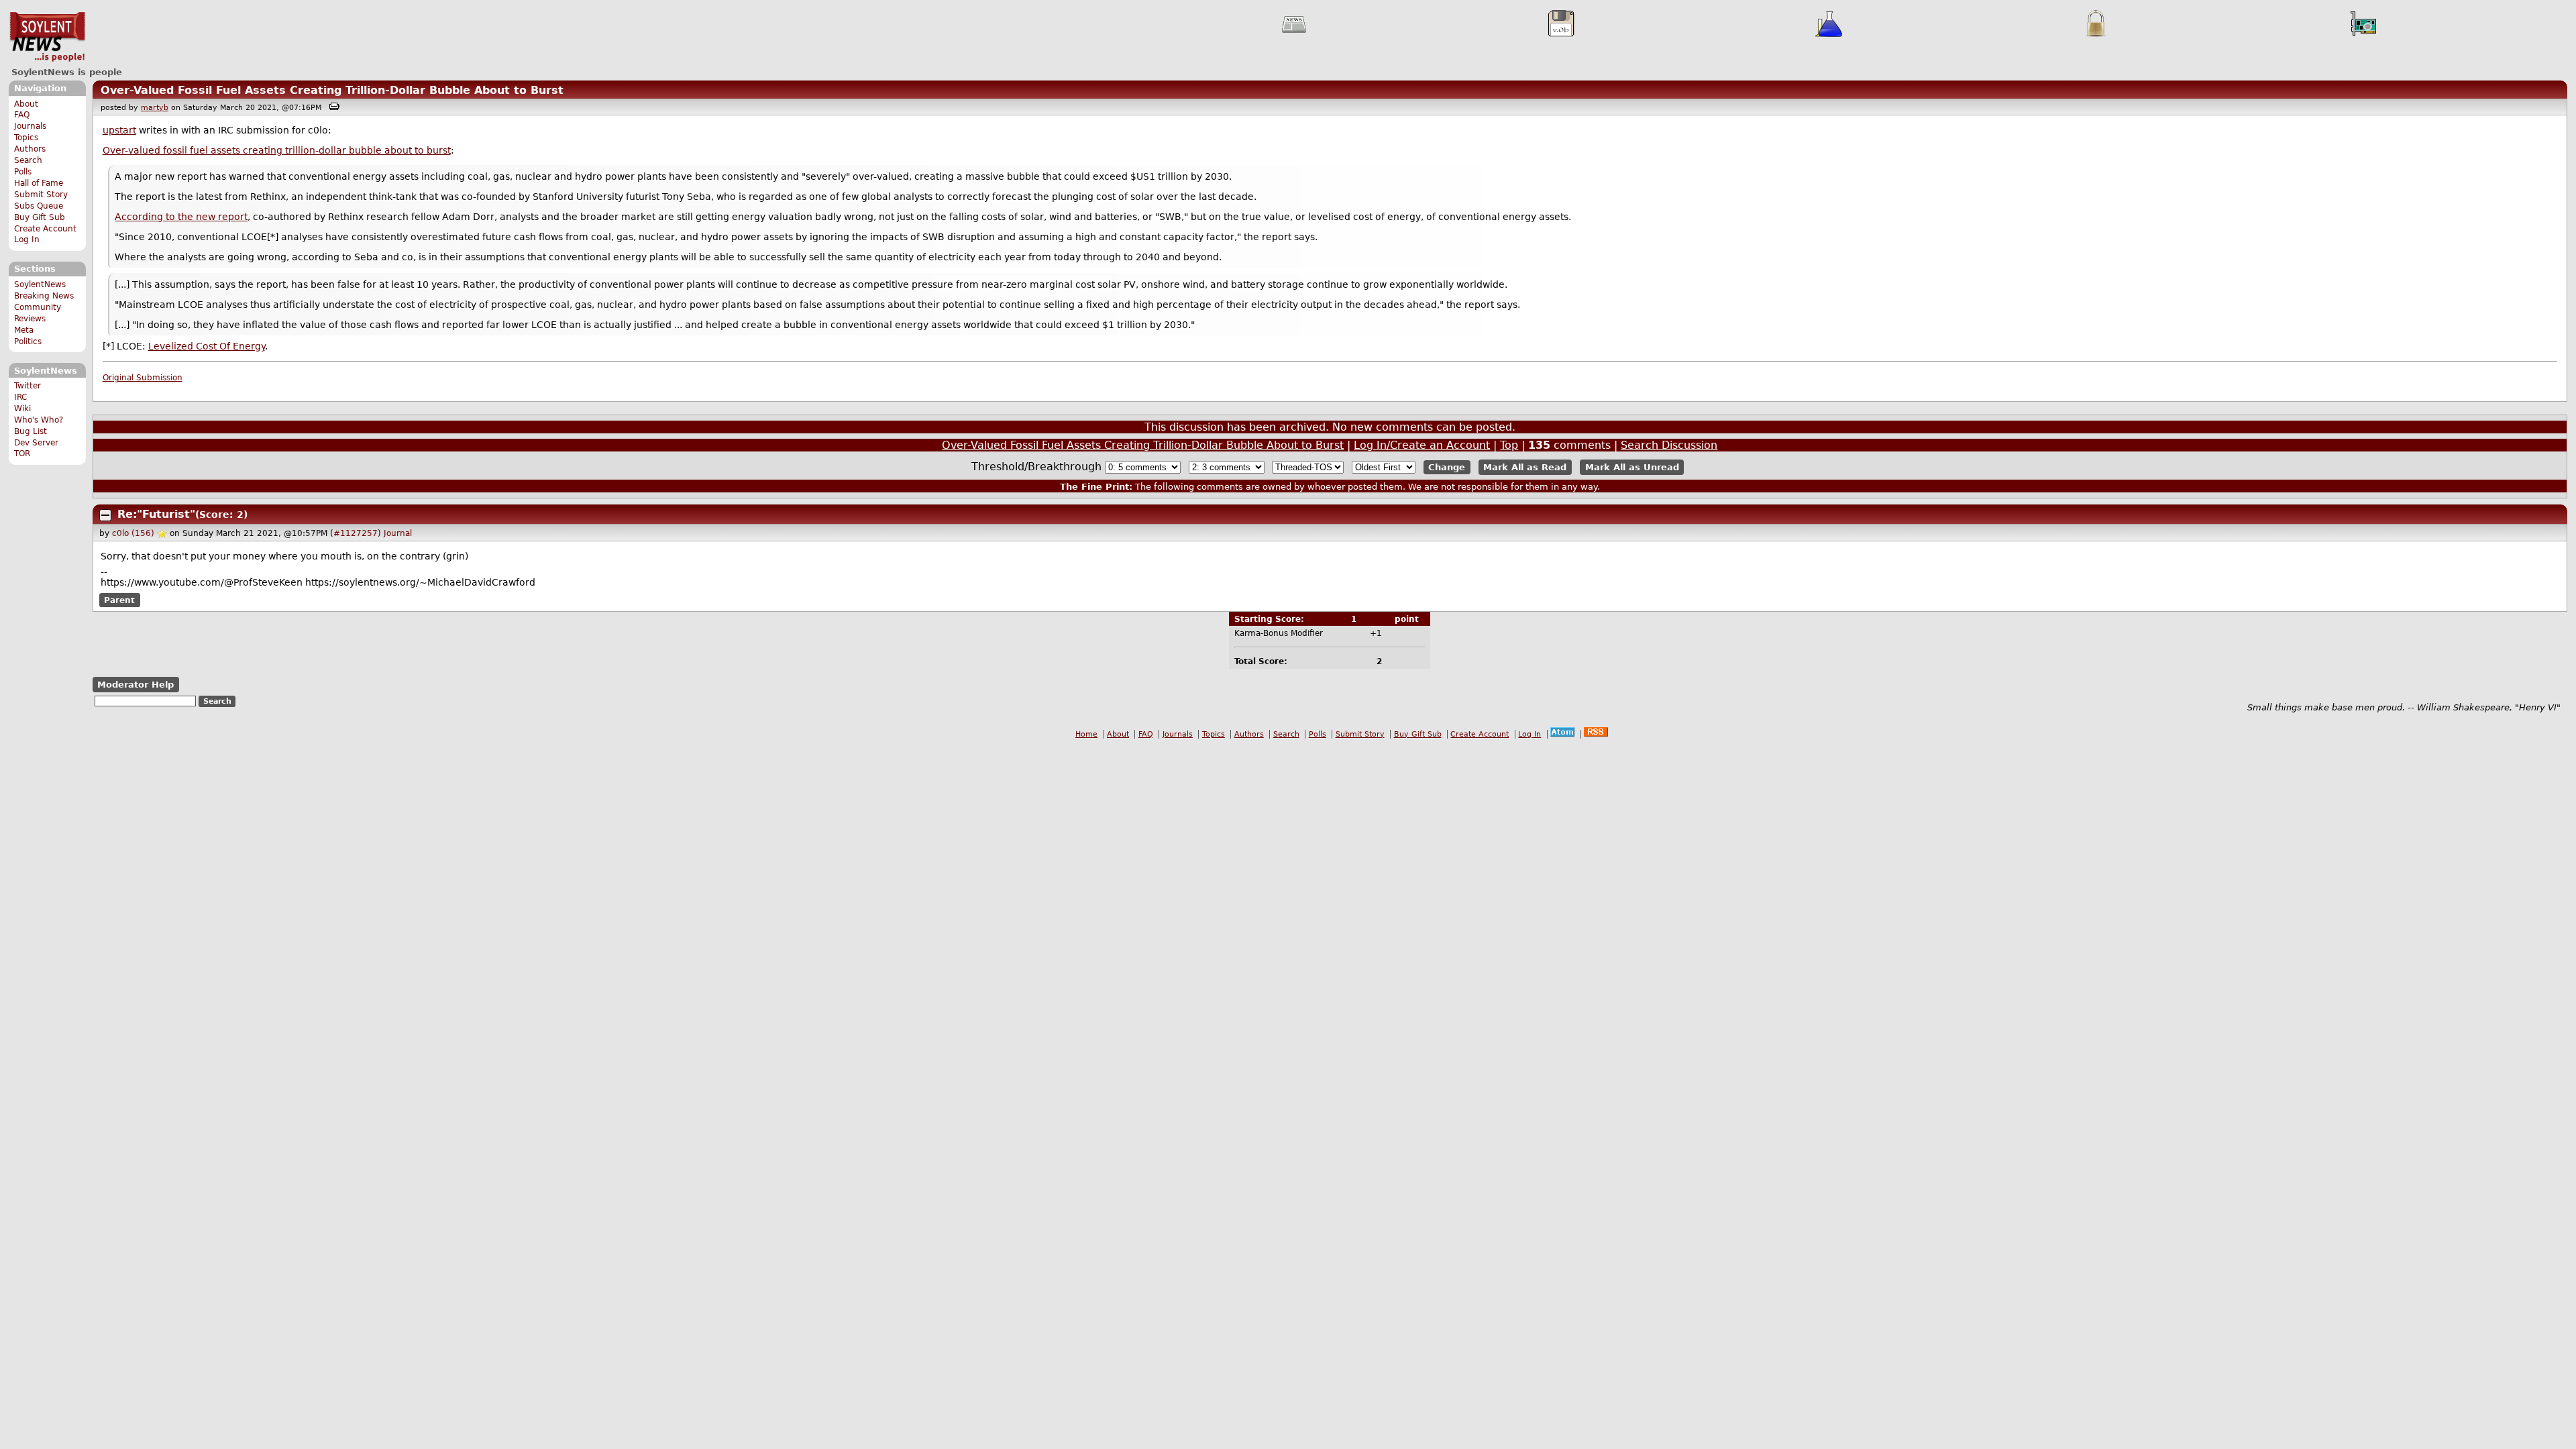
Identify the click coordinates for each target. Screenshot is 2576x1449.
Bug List (31, 431)
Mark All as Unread (1632, 467)
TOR (22, 453)
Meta (24, 330)
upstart (119, 130)
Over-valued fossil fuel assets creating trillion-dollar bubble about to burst (277, 150)
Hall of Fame (39, 183)
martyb (155, 108)
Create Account (45, 229)
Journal (398, 533)
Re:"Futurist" (156, 514)
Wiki (22, 409)
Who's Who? (39, 420)
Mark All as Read (1525, 467)
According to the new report (181, 217)
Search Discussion (1669, 445)
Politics (28, 341)
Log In (27, 239)
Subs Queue (39, 206)
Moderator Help (136, 685)
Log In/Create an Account (1422, 445)
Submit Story (41, 195)
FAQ (22, 115)
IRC (20, 397)
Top (1509, 445)
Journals (30, 126)
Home (1086, 734)
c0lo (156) (133, 533)
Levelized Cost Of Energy (207, 346)
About (26, 104)
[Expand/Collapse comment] (105, 515)
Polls (23, 172)
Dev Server (36, 443)
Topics (26, 138)
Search (28, 160)
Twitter (28, 386)
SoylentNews (47, 37)
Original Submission (143, 378)
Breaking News (44, 296)
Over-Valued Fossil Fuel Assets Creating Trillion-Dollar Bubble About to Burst (332, 90)
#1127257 (356, 533)
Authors (30, 149)
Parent (119, 600)
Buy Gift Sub (40, 217)
